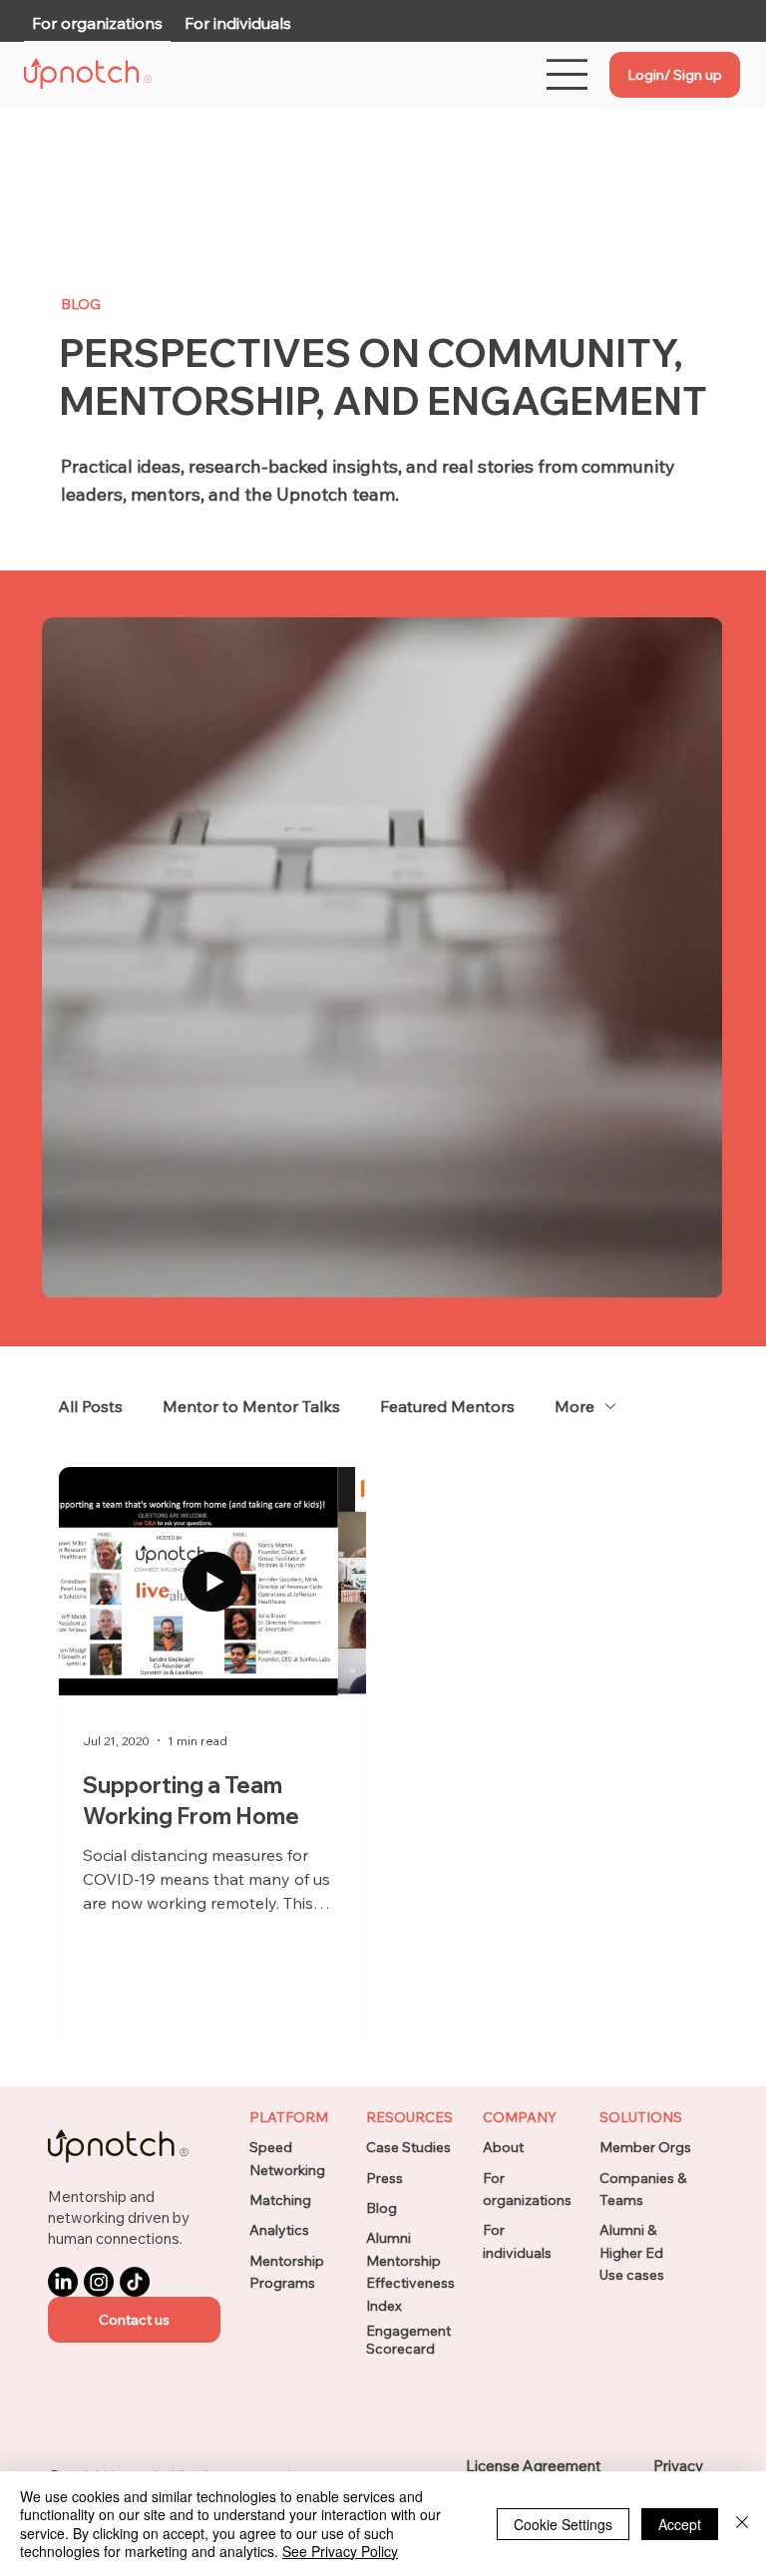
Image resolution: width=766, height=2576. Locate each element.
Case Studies (408, 2147)
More (574, 1406)
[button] (134, 2320)
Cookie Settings (563, 2524)
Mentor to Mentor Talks (251, 1406)
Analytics (279, 2230)
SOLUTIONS (641, 2117)
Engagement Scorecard (408, 2340)
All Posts (90, 1406)
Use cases (632, 2275)
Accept (680, 2524)
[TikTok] (135, 2282)
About (503, 2147)
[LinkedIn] (63, 2282)
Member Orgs (645, 2147)
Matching (280, 2200)
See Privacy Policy (340, 2551)
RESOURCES (409, 2117)
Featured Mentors (447, 1406)
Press (384, 2178)
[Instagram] (99, 2282)
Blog (382, 2208)
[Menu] (568, 74)
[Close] (742, 2524)
